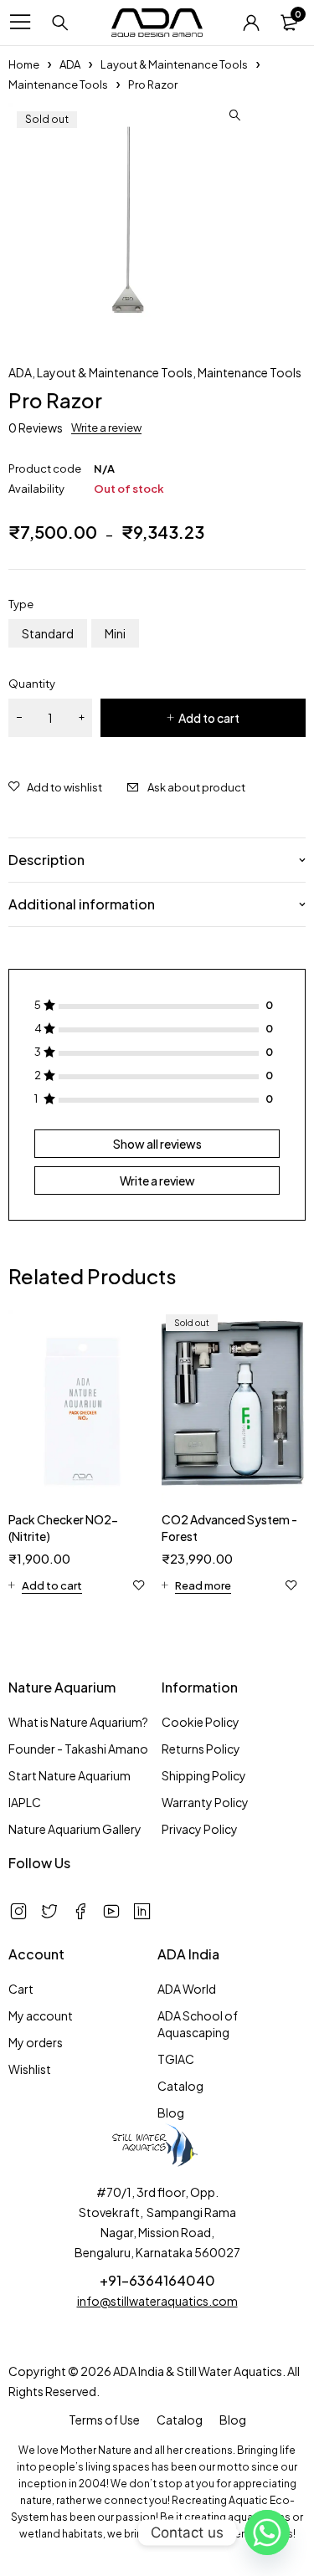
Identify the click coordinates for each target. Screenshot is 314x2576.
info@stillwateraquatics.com (157, 2301)
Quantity (32, 684)
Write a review (106, 428)
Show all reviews (157, 1144)
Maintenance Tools (58, 85)
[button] (234, 115)
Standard (48, 633)
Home (24, 64)
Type (21, 604)
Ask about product (196, 787)
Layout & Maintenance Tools (174, 64)
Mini (115, 633)
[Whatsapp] (267, 2532)
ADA (70, 64)
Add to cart (209, 718)
